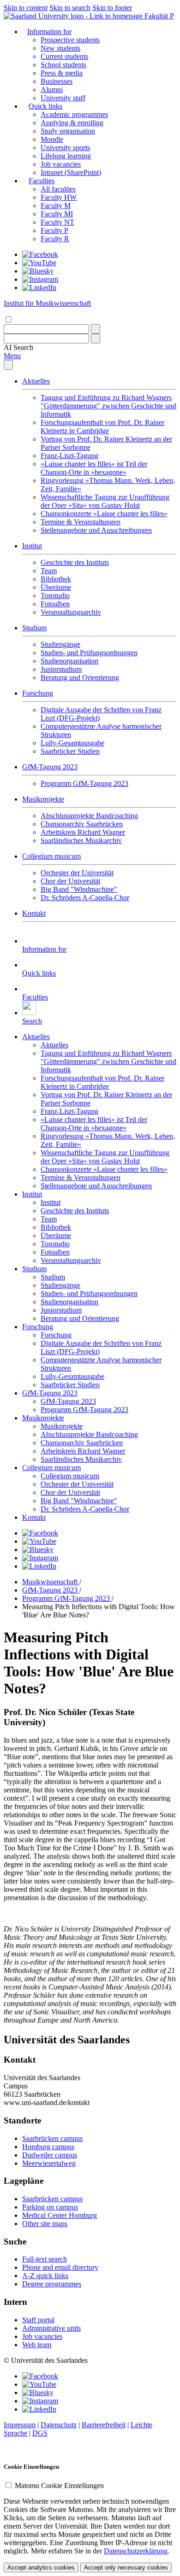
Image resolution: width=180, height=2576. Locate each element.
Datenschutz (59, 2425)
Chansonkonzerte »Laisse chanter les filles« (104, 514)
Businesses (57, 81)
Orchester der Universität (77, 873)
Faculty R (55, 239)
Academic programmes (74, 114)
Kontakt (34, 913)
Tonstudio (55, 596)
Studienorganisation (69, 661)
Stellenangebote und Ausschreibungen (96, 530)
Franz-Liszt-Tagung (69, 456)
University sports (65, 148)
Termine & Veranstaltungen (81, 522)
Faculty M (56, 206)
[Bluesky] (38, 271)
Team (49, 571)
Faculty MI (57, 214)
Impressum (20, 2425)
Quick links (45, 106)
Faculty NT (57, 222)
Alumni (52, 90)
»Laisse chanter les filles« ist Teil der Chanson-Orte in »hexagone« (94, 468)
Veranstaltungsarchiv (71, 612)
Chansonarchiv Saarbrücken (82, 824)
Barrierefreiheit (104, 2425)
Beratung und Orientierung (80, 677)
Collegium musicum (51, 856)
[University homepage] (74, 16)
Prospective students (70, 40)
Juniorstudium (61, 669)
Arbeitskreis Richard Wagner (83, 832)
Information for (49, 32)
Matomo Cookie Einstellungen (59, 2486)
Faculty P (54, 230)
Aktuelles (36, 381)
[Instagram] (40, 279)
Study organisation (68, 131)
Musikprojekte (43, 799)
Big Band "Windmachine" (79, 889)
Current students (64, 56)
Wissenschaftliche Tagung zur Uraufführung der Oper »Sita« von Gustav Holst (105, 501)
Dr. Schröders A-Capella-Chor (85, 898)
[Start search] (96, 329)
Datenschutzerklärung (136, 2551)
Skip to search (70, 8)
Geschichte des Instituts (75, 562)
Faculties (42, 181)
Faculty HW (59, 197)
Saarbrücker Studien (70, 751)
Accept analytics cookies (41, 2567)
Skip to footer (112, 8)
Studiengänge (60, 644)
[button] (18, 347)
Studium (34, 628)
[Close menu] (8, 365)
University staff (63, 98)
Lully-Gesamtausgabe (72, 743)
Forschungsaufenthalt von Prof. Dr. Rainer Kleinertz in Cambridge (102, 427)
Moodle (52, 139)
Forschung (38, 693)
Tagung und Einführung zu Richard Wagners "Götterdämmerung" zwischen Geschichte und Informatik (108, 406)
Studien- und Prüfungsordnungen (89, 653)
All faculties (58, 189)
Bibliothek (56, 579)
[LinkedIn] (39, 288)
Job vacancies (61, 164)
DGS (40, 2433)
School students (63, 65)
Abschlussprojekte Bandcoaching (89, 816)
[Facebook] (40, 254)
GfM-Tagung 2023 (50, 767)
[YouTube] (39, 263)
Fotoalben (55, 604)
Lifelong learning (66, 156)
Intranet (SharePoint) (71, 172)
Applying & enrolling (72, 123)
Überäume (56, 587)
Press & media (62, 73)
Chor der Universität (70, 881)
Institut (32, 546)
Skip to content (26, 8)
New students (60, 48)
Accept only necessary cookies (126, 2567)
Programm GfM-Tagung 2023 (84, 783)
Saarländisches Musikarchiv (81, 840)
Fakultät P (159, 16)
